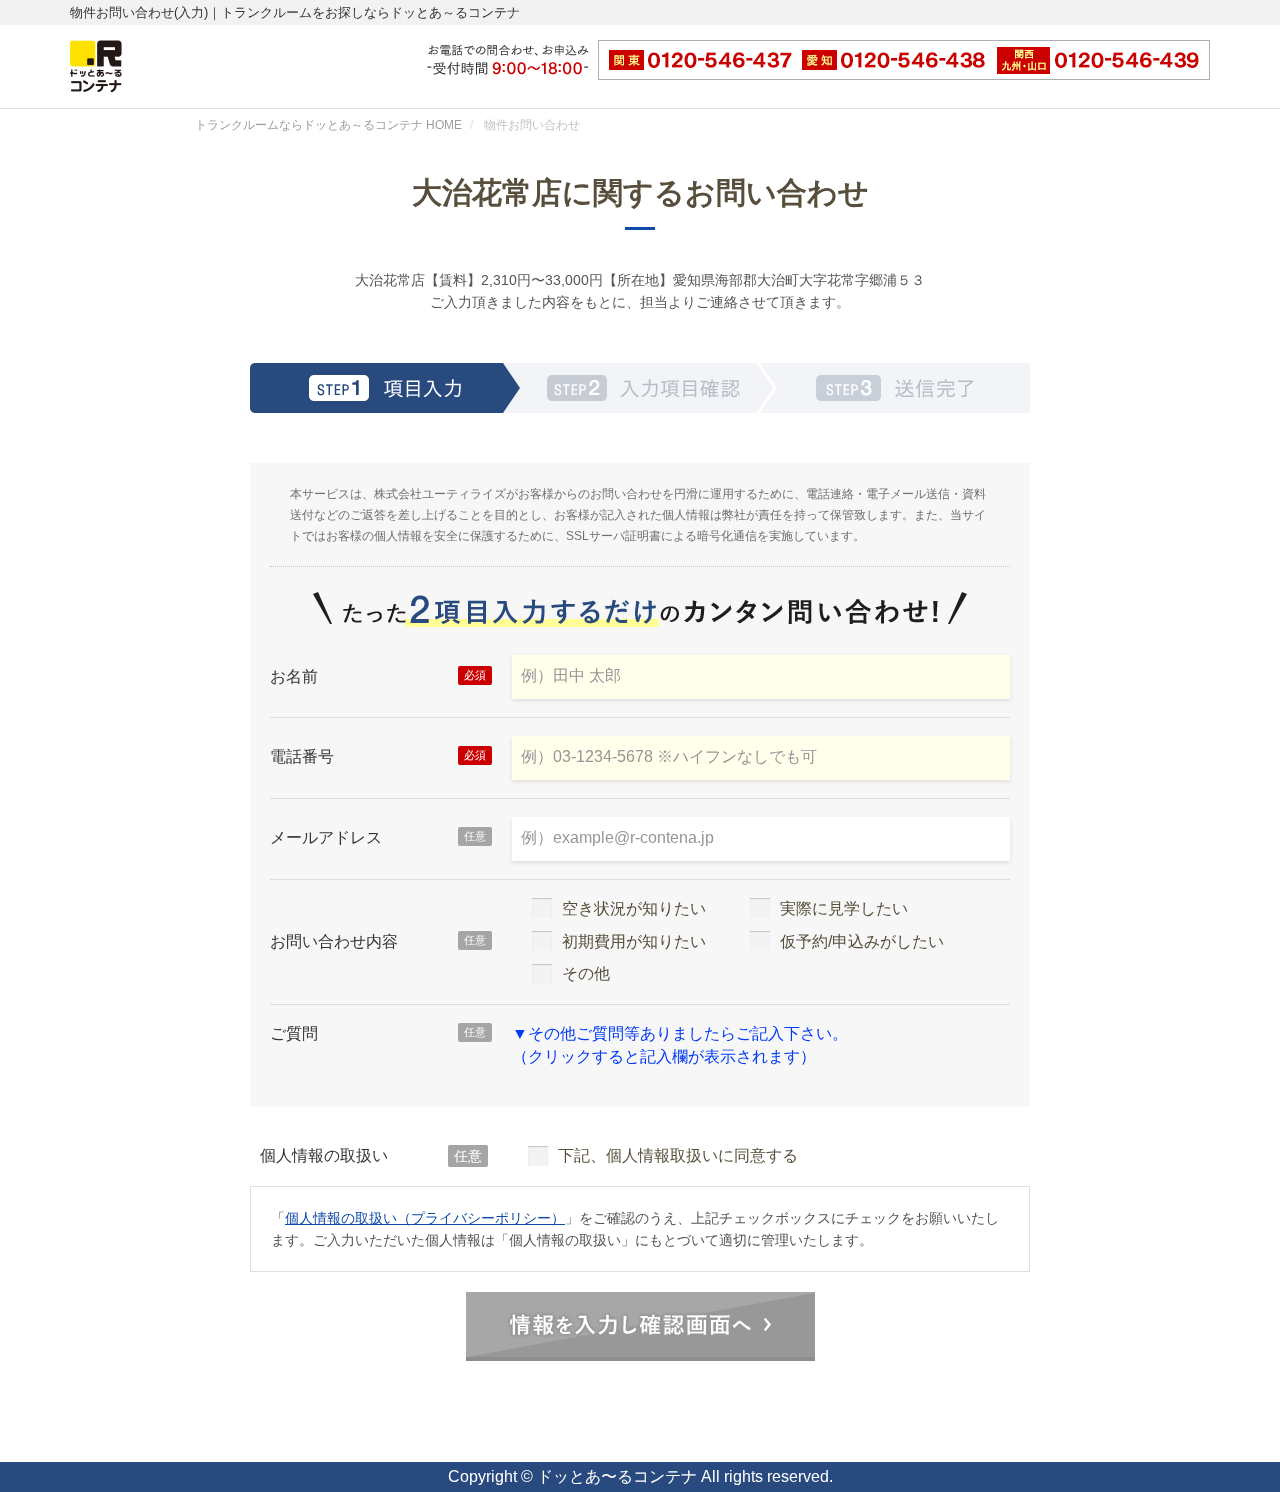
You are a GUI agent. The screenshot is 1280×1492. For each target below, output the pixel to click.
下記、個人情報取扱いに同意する (678, 1155)
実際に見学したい (844, 908)
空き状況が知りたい (634, 908)
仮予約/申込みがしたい (862, 941)
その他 (586, 973)
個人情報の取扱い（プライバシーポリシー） (425, 1218)
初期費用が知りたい (634, 941)
